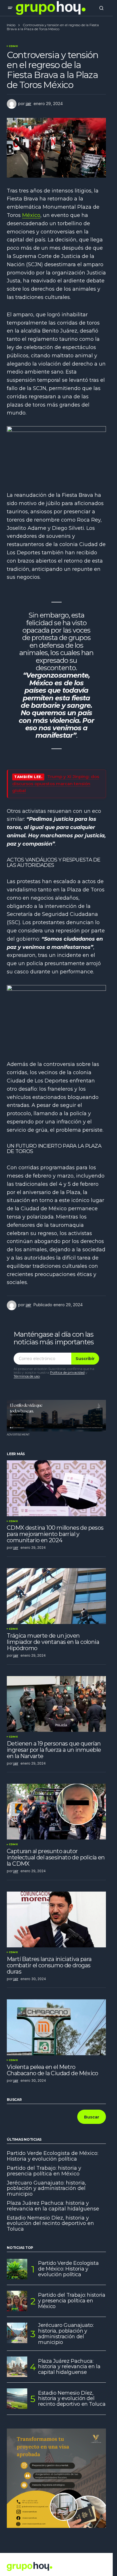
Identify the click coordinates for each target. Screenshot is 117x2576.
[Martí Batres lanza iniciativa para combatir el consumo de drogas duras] (56, 1919)
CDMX (13, 46)
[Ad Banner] (56, 1416)
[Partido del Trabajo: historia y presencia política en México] (17, 2301)
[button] (10, 8)
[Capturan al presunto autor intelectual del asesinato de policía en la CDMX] (56, 1812)
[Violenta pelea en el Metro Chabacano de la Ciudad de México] (56, 2027)
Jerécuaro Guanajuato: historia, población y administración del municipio (46, 2189)
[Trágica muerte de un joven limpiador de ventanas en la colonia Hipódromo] (56, 1596)
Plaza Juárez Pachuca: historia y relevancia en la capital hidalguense (53, 2206)
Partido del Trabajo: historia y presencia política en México (44, 2171)
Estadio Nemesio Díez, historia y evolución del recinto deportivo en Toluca (50, 2224)
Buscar (14, 2100)
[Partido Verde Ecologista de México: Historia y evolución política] (17, 2269)
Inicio (11, 25)
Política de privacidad (67, 1372)
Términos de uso (27, 1376)
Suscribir (85, 1359)
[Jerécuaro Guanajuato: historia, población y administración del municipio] (17, 2333)
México (31, 215)
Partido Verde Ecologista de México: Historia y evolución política (53, 2156)
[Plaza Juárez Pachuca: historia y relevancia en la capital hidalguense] (17, 2367)
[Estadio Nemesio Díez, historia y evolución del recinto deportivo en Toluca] (17, 2399)
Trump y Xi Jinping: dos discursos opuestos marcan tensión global (56, 784)
